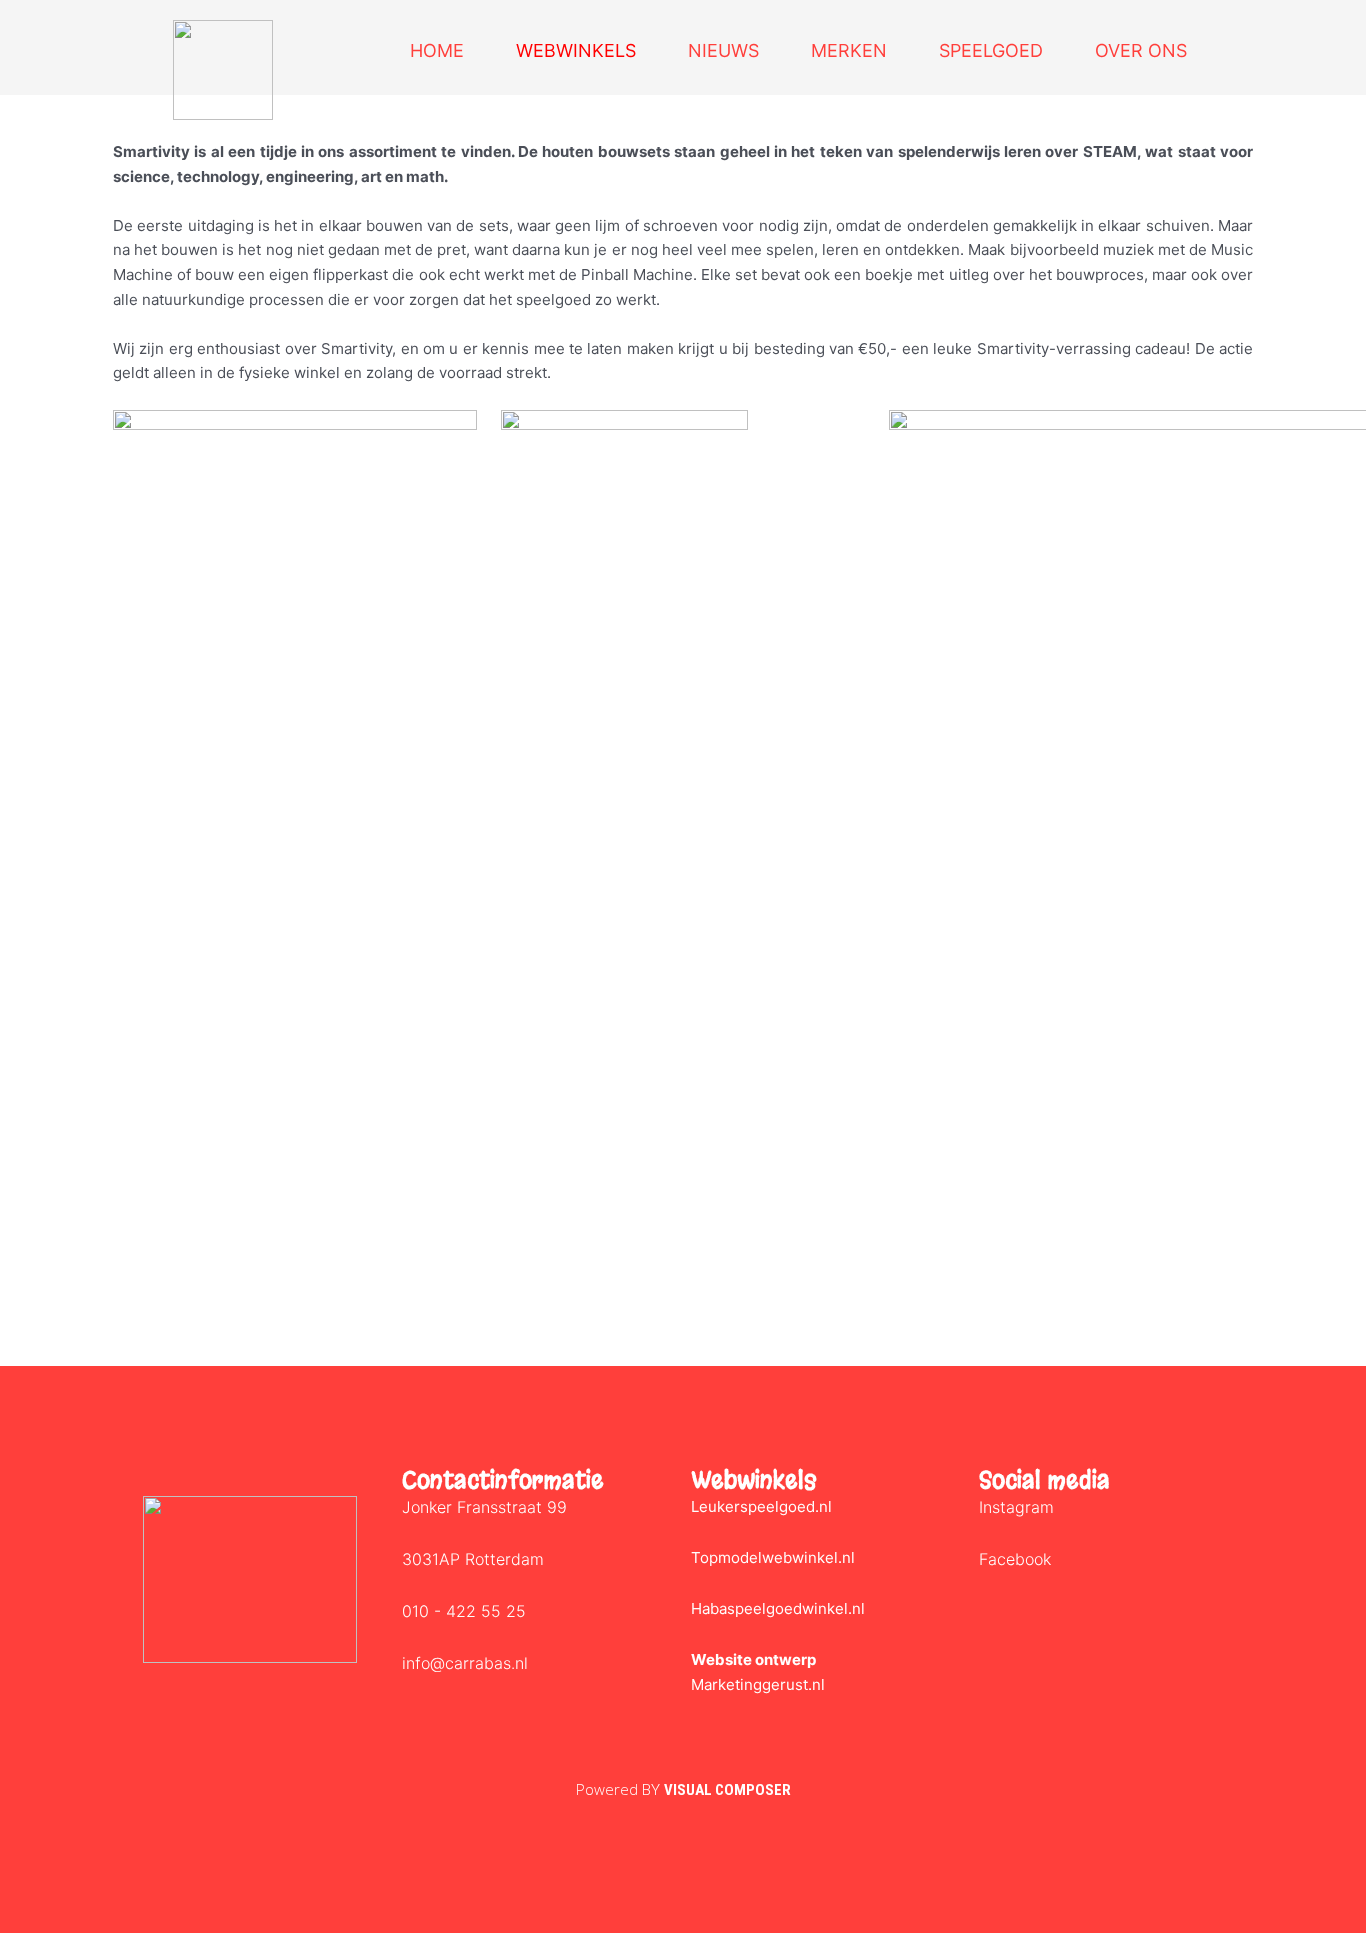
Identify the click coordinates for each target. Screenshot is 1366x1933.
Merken (849, 50)
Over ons (1141, 50)
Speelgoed (991, 50)
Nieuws (723, 50)
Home (437, 50)
